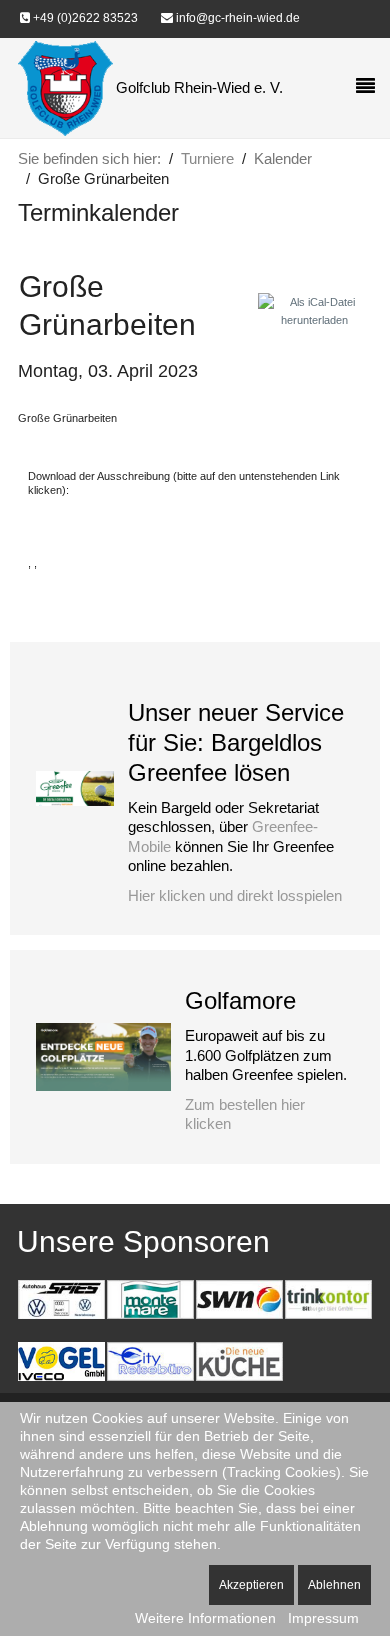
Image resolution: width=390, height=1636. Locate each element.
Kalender (283, 158)
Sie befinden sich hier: (89, 158)
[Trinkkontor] (328, 1297)
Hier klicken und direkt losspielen (235, 895)
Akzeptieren (251, 1585)
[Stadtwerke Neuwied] (239, 1297)
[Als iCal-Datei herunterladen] (315, 310)
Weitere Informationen (205, 1618)
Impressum (323, 1618)
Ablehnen (334, 1585)
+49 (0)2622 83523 (84, 18)
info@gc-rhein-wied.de (236, 18)
